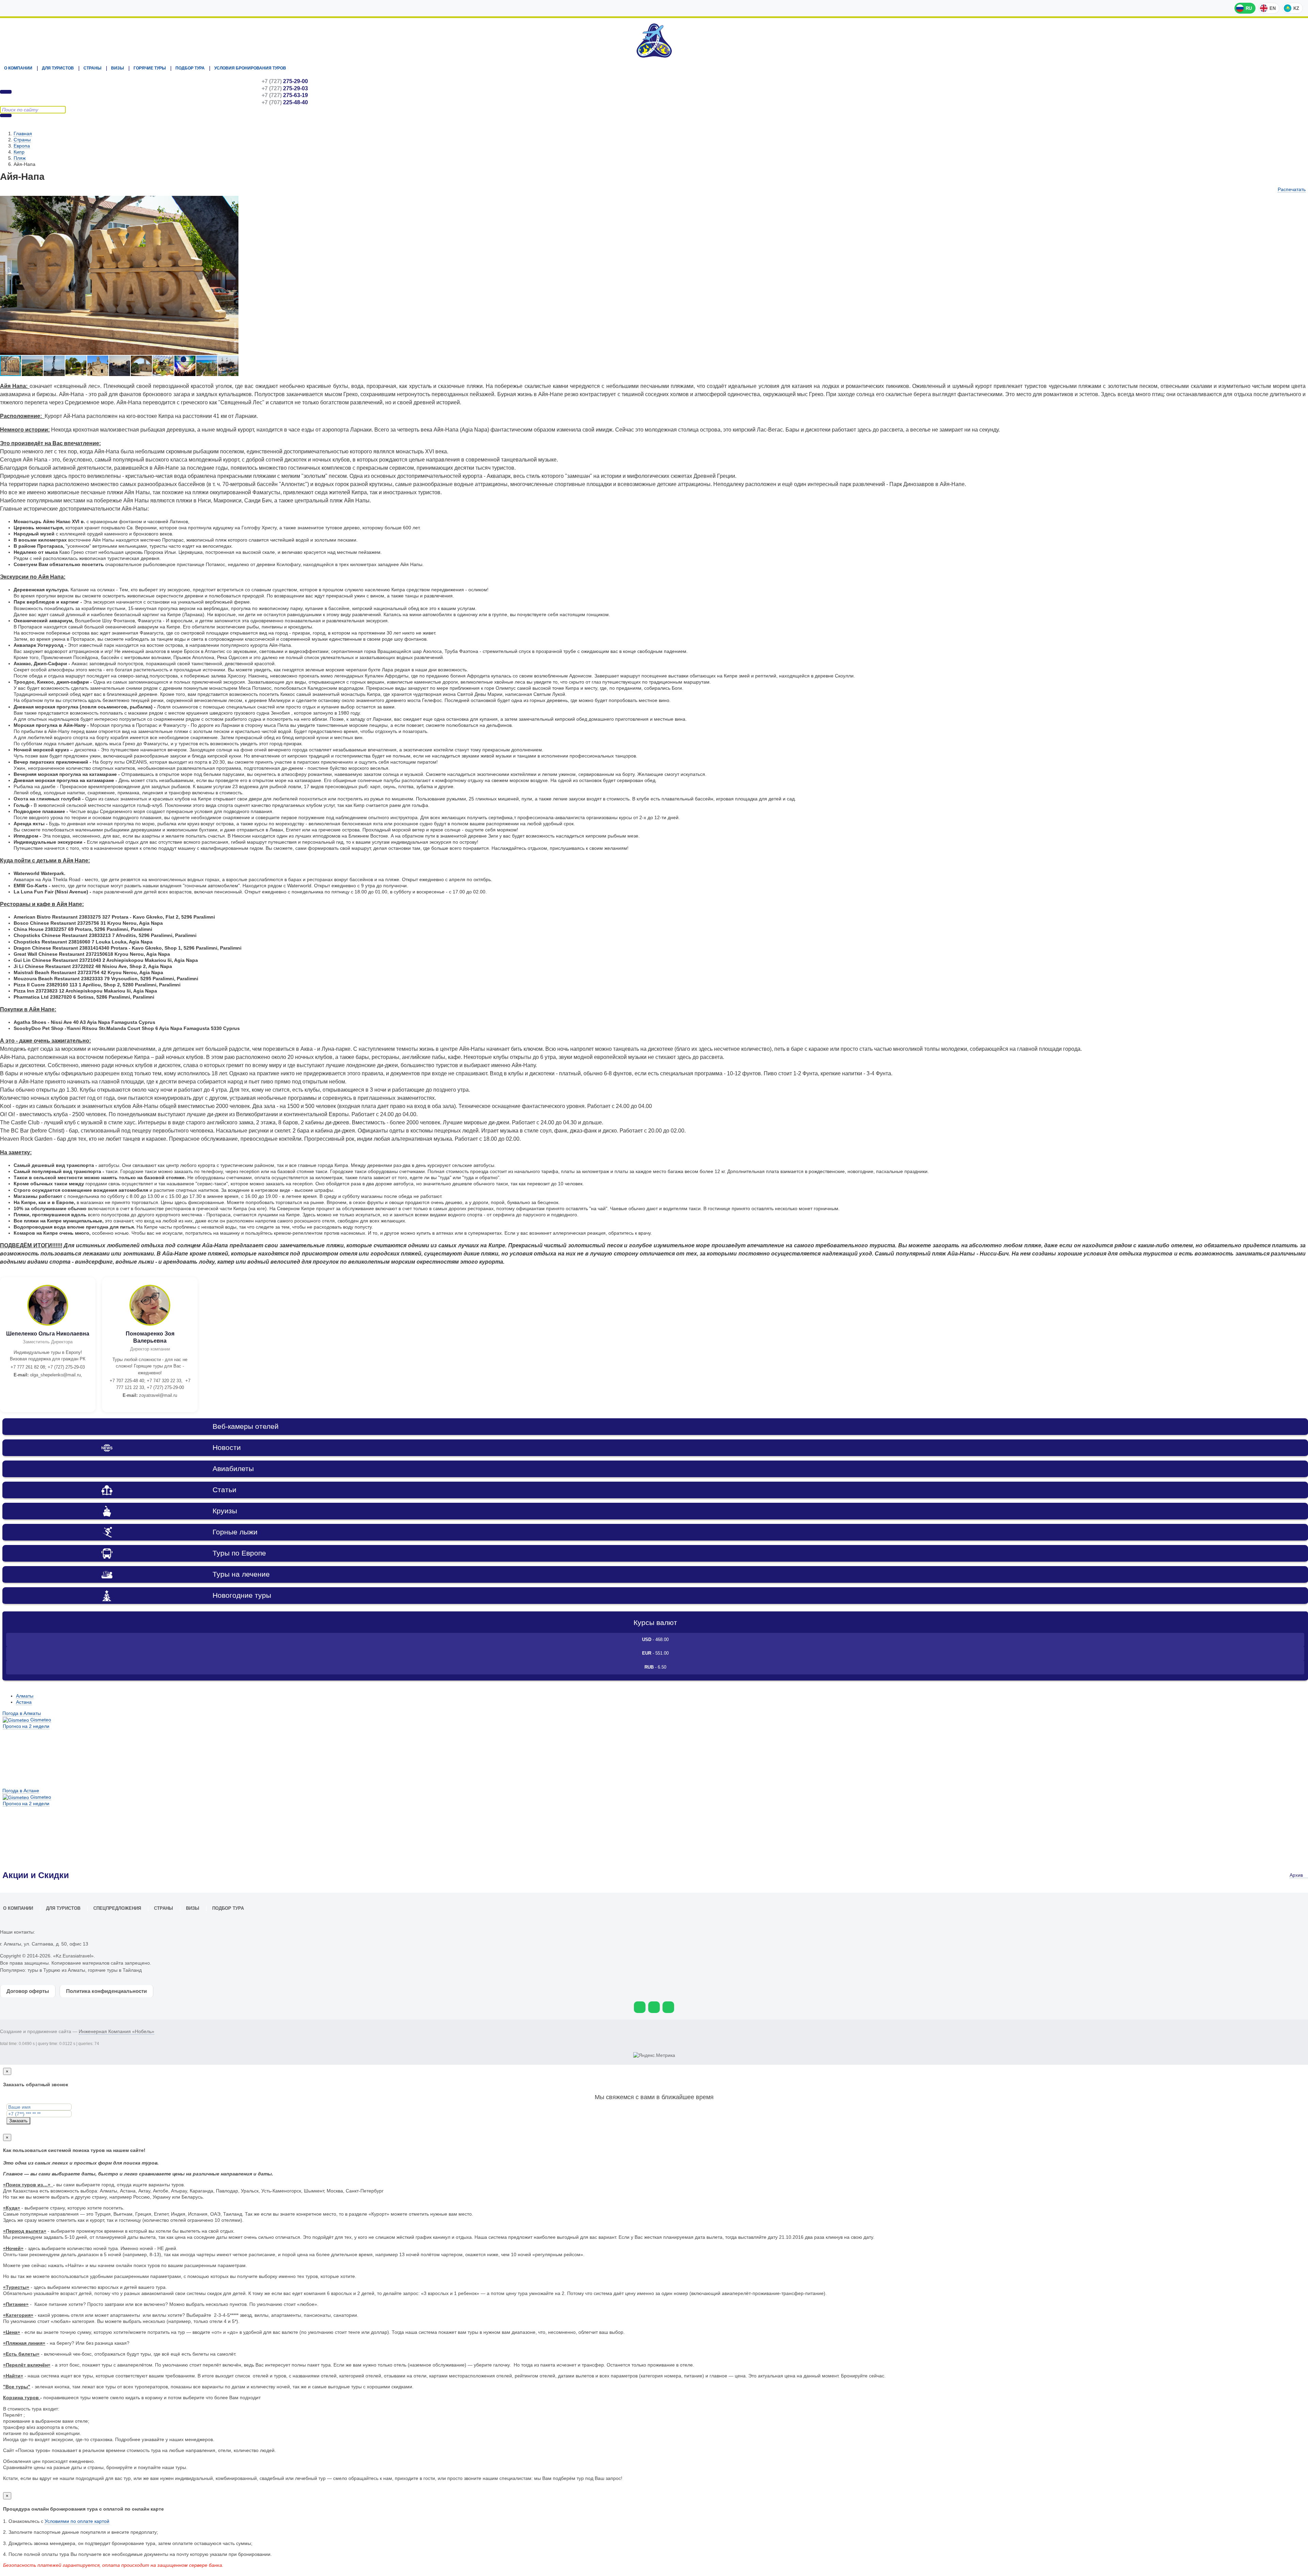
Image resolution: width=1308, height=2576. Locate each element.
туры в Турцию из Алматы (56, 1970)
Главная (23, 134)
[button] (232, 202)
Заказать (18, 2121)
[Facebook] (668, 2007)
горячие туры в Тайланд (115, 1970)
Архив (1297, 1875)
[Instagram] (654, 2007)
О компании (18, 68)
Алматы (25, 1696)
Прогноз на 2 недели (26, 1726)
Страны (92, 68)
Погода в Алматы (22, 1713)
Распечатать (1292, 189)
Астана (24, 1702)
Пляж (20, 158)
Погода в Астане (21, 1791)
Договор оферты (28, 1991)
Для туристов (58, 68)
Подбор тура (190, 68)
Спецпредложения (117, 1908)
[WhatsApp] (640, 2007)
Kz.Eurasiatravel (654, 41)
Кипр (19, 152)
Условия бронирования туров (250, 68)
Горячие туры (150, 68)
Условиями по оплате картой (77, 2521)
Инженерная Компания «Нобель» (116, 2031)
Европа (22, 146)
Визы (118, 68)
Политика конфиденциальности (106, 1991)
